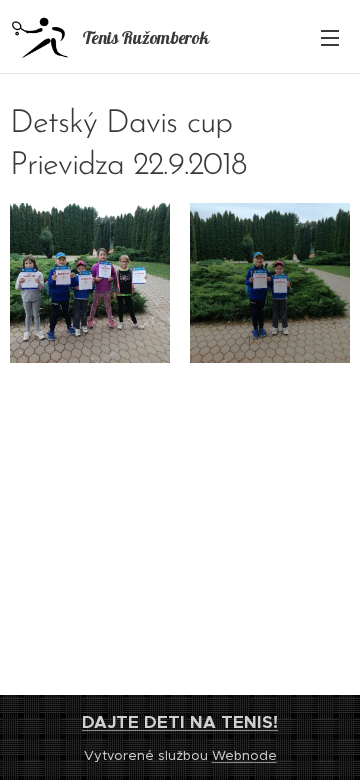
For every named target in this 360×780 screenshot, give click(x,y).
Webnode (244, 755)
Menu (330, 37)
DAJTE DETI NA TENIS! (180, 722)
